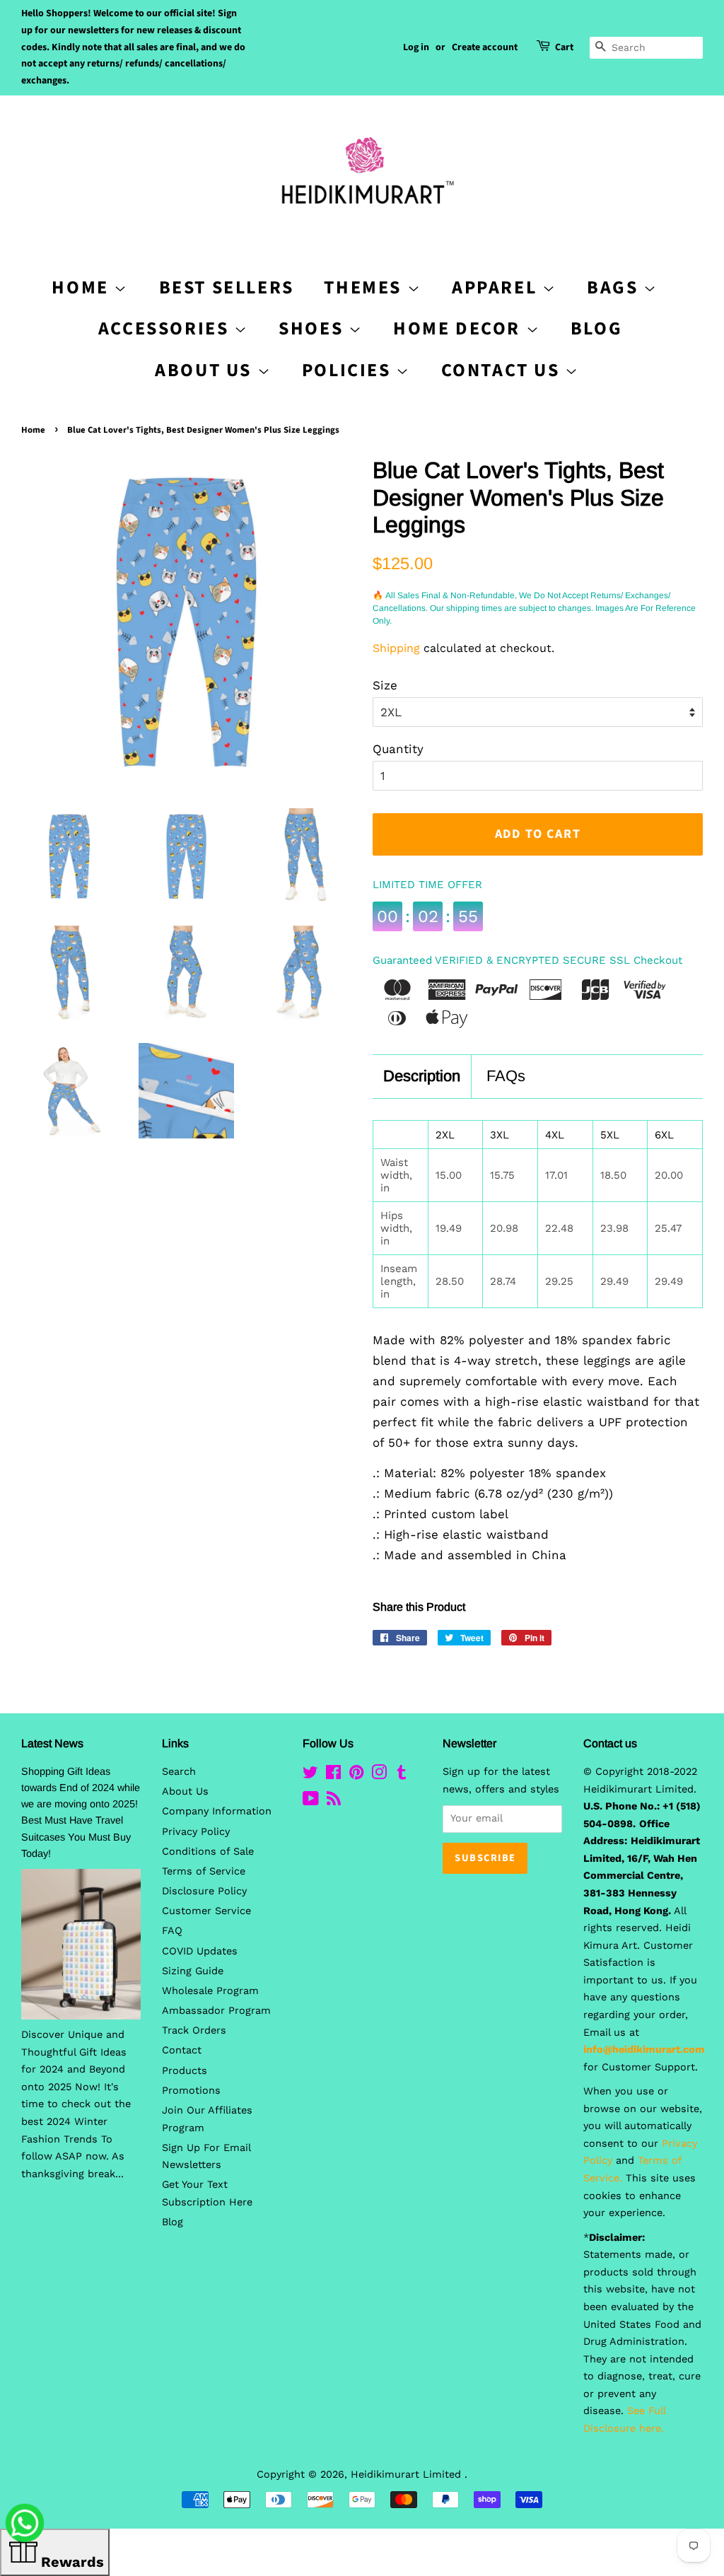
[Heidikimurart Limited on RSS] (334, 1801)
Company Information (217, 1811)
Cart (564, 47)
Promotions (191, 2091)
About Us (206, 370)
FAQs (506, 1076)
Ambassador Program (216, 2011)
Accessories (166, 328)
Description (422, 1076)
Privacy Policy (196, 1832)
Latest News (52, 1743)
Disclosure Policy (204, 1891)
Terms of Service (204, 1871)
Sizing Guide (193, 1971)
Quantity (398, 749)
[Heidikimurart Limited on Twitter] (310, 1775)
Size (385, 685)
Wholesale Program (210, 1991)
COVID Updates (200, 1951)
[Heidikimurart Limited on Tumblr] (402, 1775)
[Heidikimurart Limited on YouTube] (311, 1801)
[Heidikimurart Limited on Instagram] (379, 1775)
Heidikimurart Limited (408, 2475)
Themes (365, 287)
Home (33, 430)
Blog (596, 328)
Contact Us (503, 370)
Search (179, 1772)
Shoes (314, 328)
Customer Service (206, 1911)
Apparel (497, 287)
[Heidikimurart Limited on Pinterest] (356, 1775)
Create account (485, 47)
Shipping (396, 648)
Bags (615, 287)
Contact (182, 2050)
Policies (349, 370)
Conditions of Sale (208, 1852)
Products (185, 2071)
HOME (83, 287)
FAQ (172, 1931)
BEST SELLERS (227, 287)
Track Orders (194, 2030)
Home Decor (460, 328)
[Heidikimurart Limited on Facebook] (333, 1775)
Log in (416, 47)
